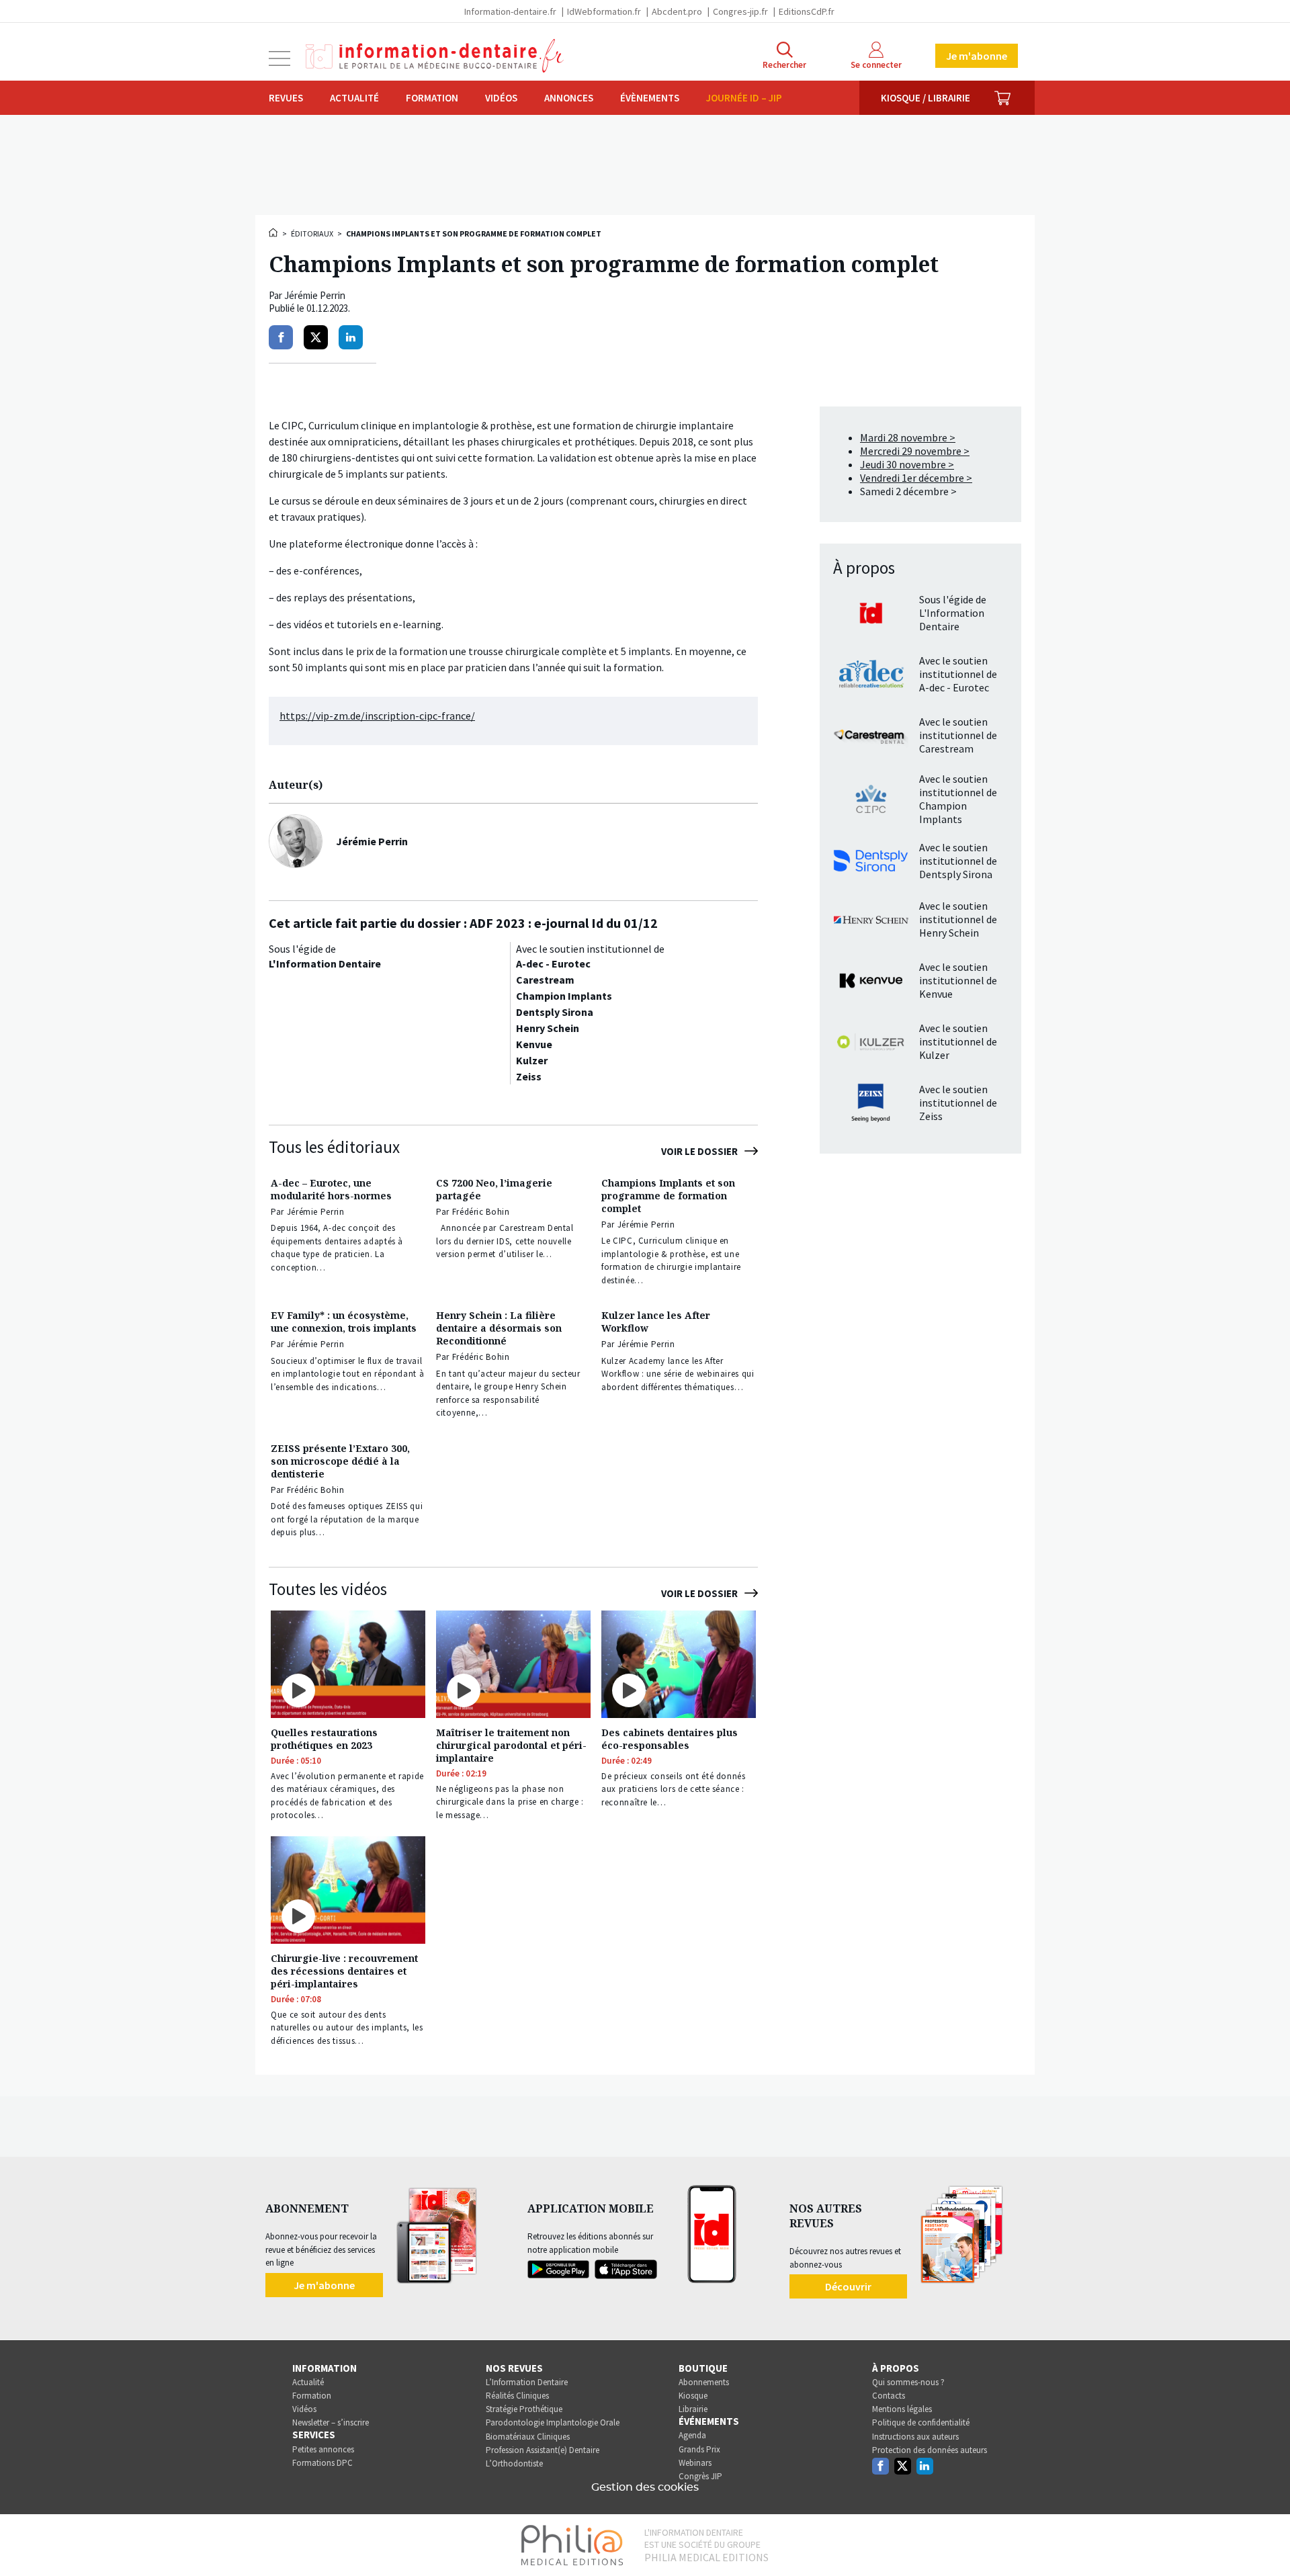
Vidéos (501, 98)
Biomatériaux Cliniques (528, 2437)
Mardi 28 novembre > (908, 437)
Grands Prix (699, 2449)
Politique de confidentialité (921, 2422)
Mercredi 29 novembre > (915, 451)
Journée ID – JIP (744, 98)
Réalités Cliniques (517, 2396)
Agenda (692, 2435)
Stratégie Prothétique (524, 2409)
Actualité (354, 98)
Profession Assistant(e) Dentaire (543, 2450)
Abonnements (704, 2382)
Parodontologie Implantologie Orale (553, 2422)
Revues (286, 98)
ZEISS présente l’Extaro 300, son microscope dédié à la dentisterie (340, 1461)
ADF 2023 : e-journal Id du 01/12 (564, 923)
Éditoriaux (312, 233)
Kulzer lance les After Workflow (656, 1322)
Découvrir (848, 2286)
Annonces (569, 98)
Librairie (693, 2409)
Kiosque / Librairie (926, 98)
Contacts (889, 2396)
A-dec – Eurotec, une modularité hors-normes (331, 1189)
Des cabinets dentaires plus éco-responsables (670, 1739)
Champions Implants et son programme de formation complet (668, 1196)
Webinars (695, 2463)
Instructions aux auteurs (915, 2437)
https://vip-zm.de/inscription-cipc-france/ (377, 716)
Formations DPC (322, 2463)
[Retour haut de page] (1266, 2541)
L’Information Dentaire (527, 2382)
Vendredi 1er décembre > (916, 478)
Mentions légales (902, 2409)
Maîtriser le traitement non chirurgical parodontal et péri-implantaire (511, 1745)
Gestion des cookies (645, 2487)
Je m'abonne (977, 56)
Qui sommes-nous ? (908, 2382)
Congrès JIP (700, 2476)
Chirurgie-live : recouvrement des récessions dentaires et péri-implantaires (344, 1971)
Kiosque (693, 2396)
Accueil (274, 232)
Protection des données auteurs (930, 2450)
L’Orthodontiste (514, 2463)
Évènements (650, 98)
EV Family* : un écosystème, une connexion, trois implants (344, 1322)
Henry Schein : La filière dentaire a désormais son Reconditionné (499, 1328)
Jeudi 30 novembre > (907, 464)
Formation (432, 98)
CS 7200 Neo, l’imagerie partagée (494, 1189)
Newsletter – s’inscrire (331, 2422)
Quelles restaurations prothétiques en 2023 (324, 1739)
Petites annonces (323, 2449)
